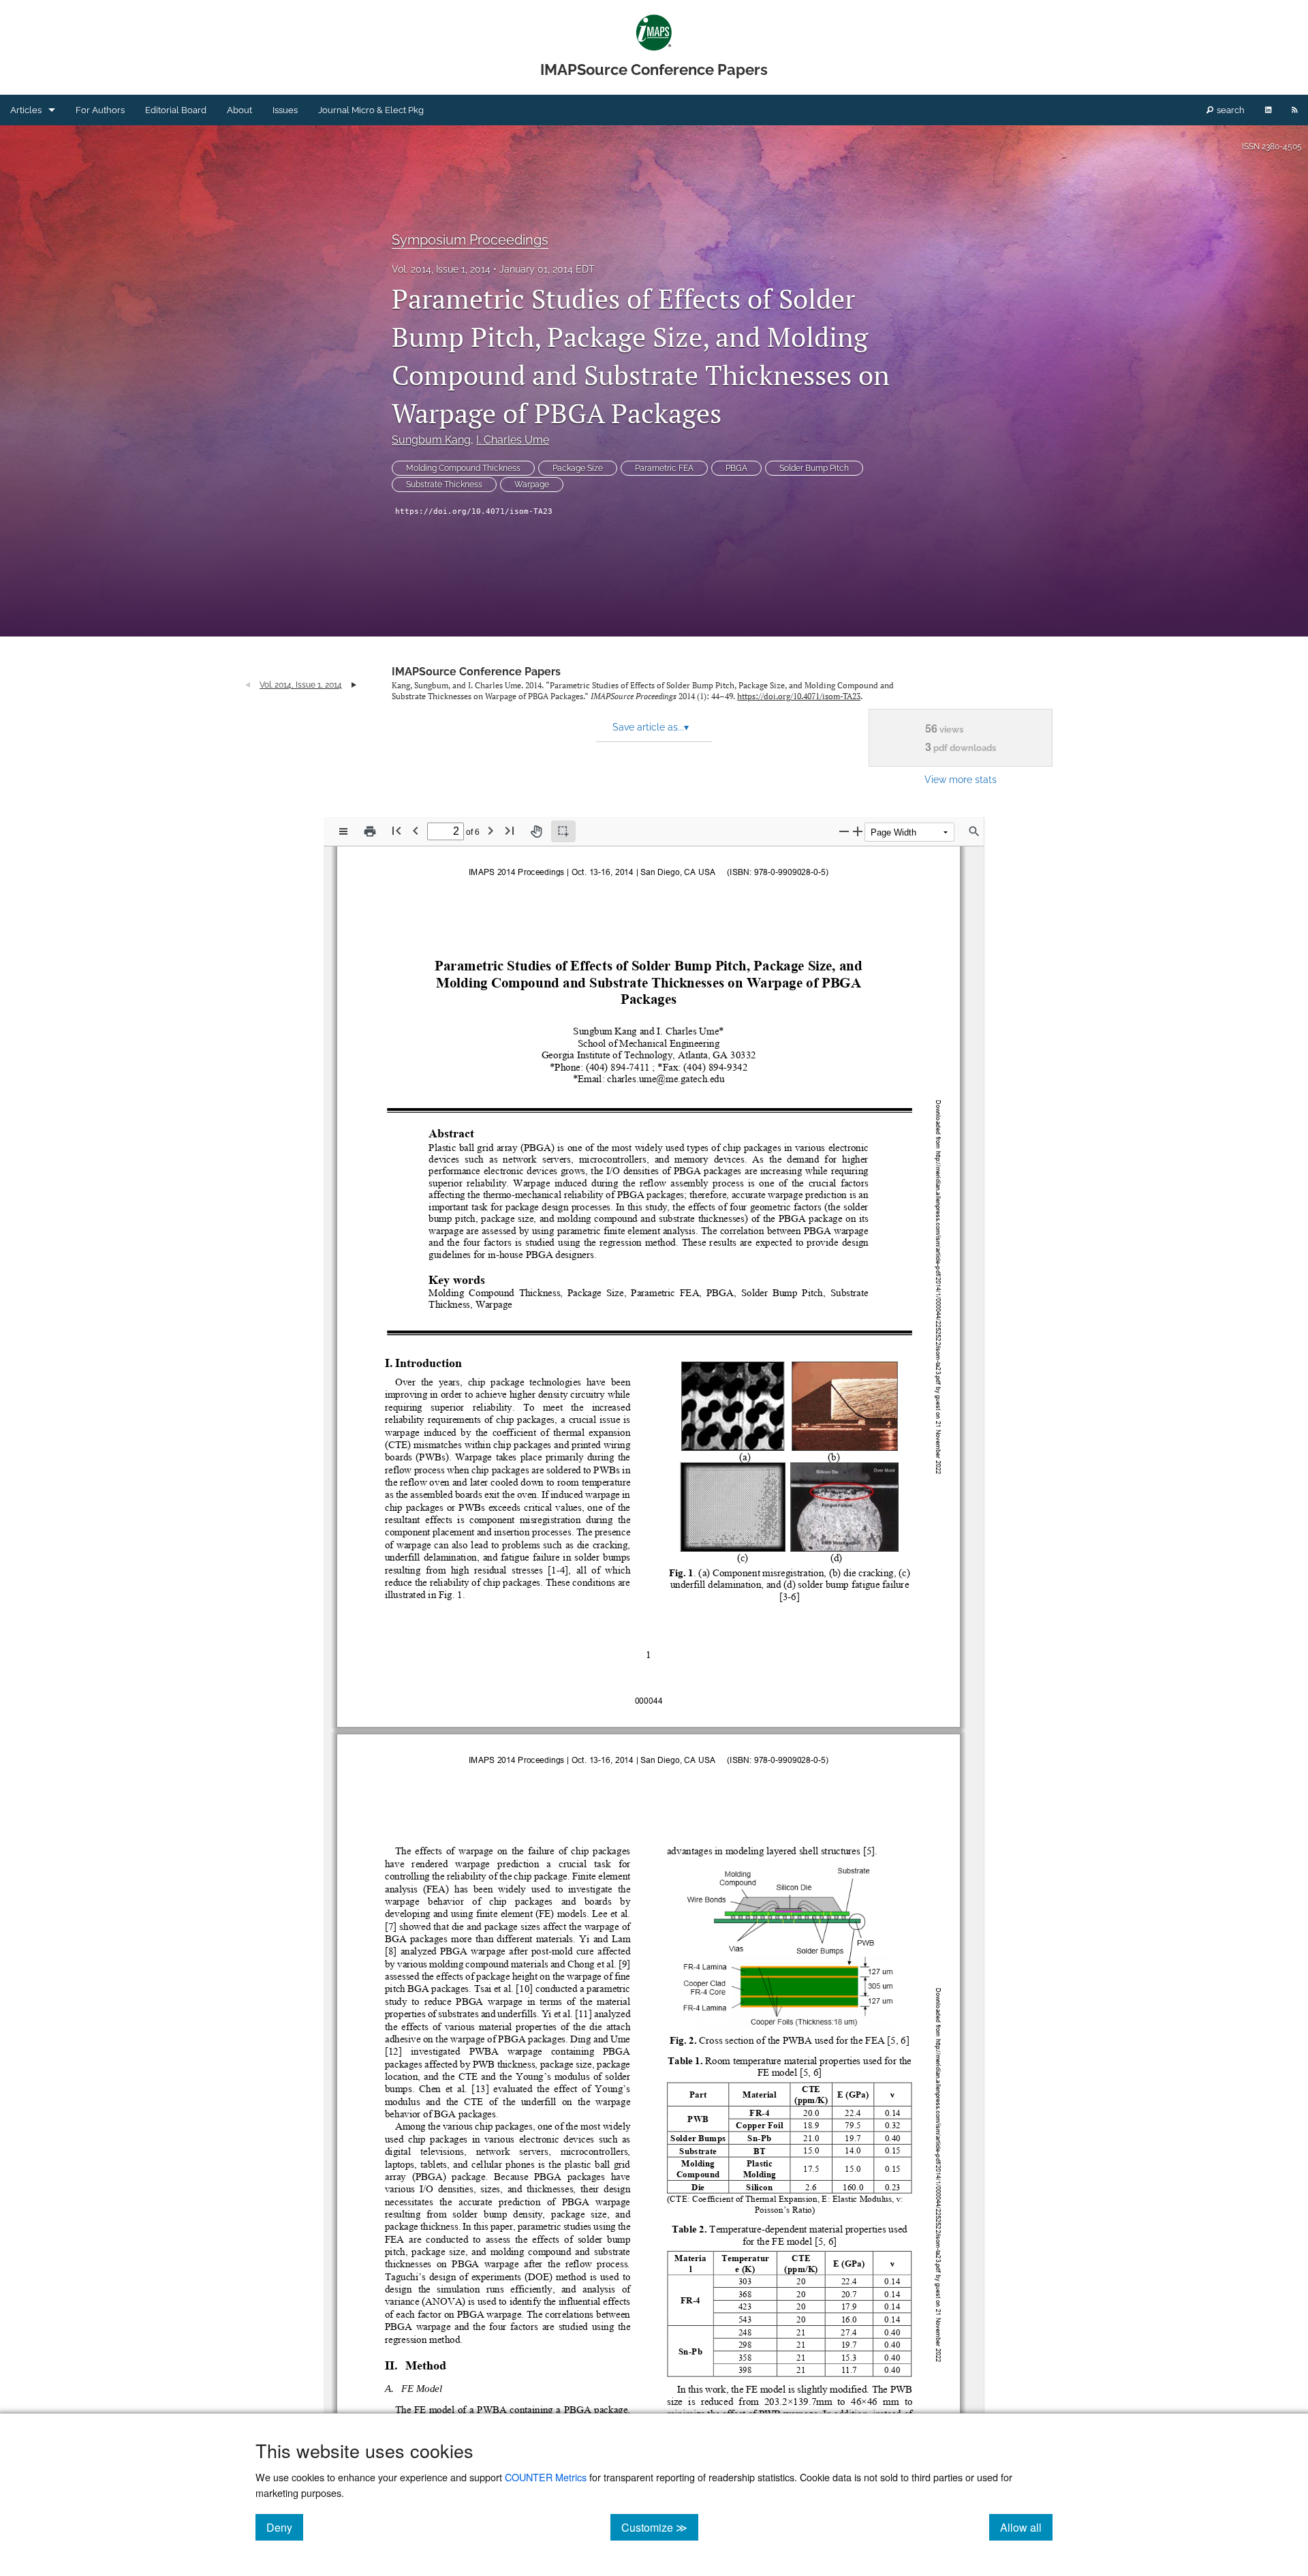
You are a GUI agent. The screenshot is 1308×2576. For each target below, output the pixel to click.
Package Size (578, 468)
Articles (26, 110)
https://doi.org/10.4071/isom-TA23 (474, 511)
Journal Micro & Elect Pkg (371, 110)
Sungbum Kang (431, 440)
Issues (285, 110)
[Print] (370, 831)
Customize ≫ (660, 2527)
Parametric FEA (664, 468)
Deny (285, 2527)
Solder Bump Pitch (814, 468)
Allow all (1026, 2527)
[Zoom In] (858, 831)
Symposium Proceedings (470, 240)
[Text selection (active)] (563, 831)
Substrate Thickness (444, 485)
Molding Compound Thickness (463, 468)
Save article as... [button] (651, 727)
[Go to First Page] (396, 830)
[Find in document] (974, 831)
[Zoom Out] (844, 831)
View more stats (961, 779)
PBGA (736, 468)
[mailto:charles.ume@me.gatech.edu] (665, 1079)
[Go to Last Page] (510, 830)
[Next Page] (490, 830)
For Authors (100, 110)
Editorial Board (176, 110)
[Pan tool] (536, 831)
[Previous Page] (416, 830)
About (239, 110)
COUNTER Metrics (546, 2477)
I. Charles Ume (513, 440)
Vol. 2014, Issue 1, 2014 (441, 269)
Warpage (532, 485)
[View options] (343, 831)
